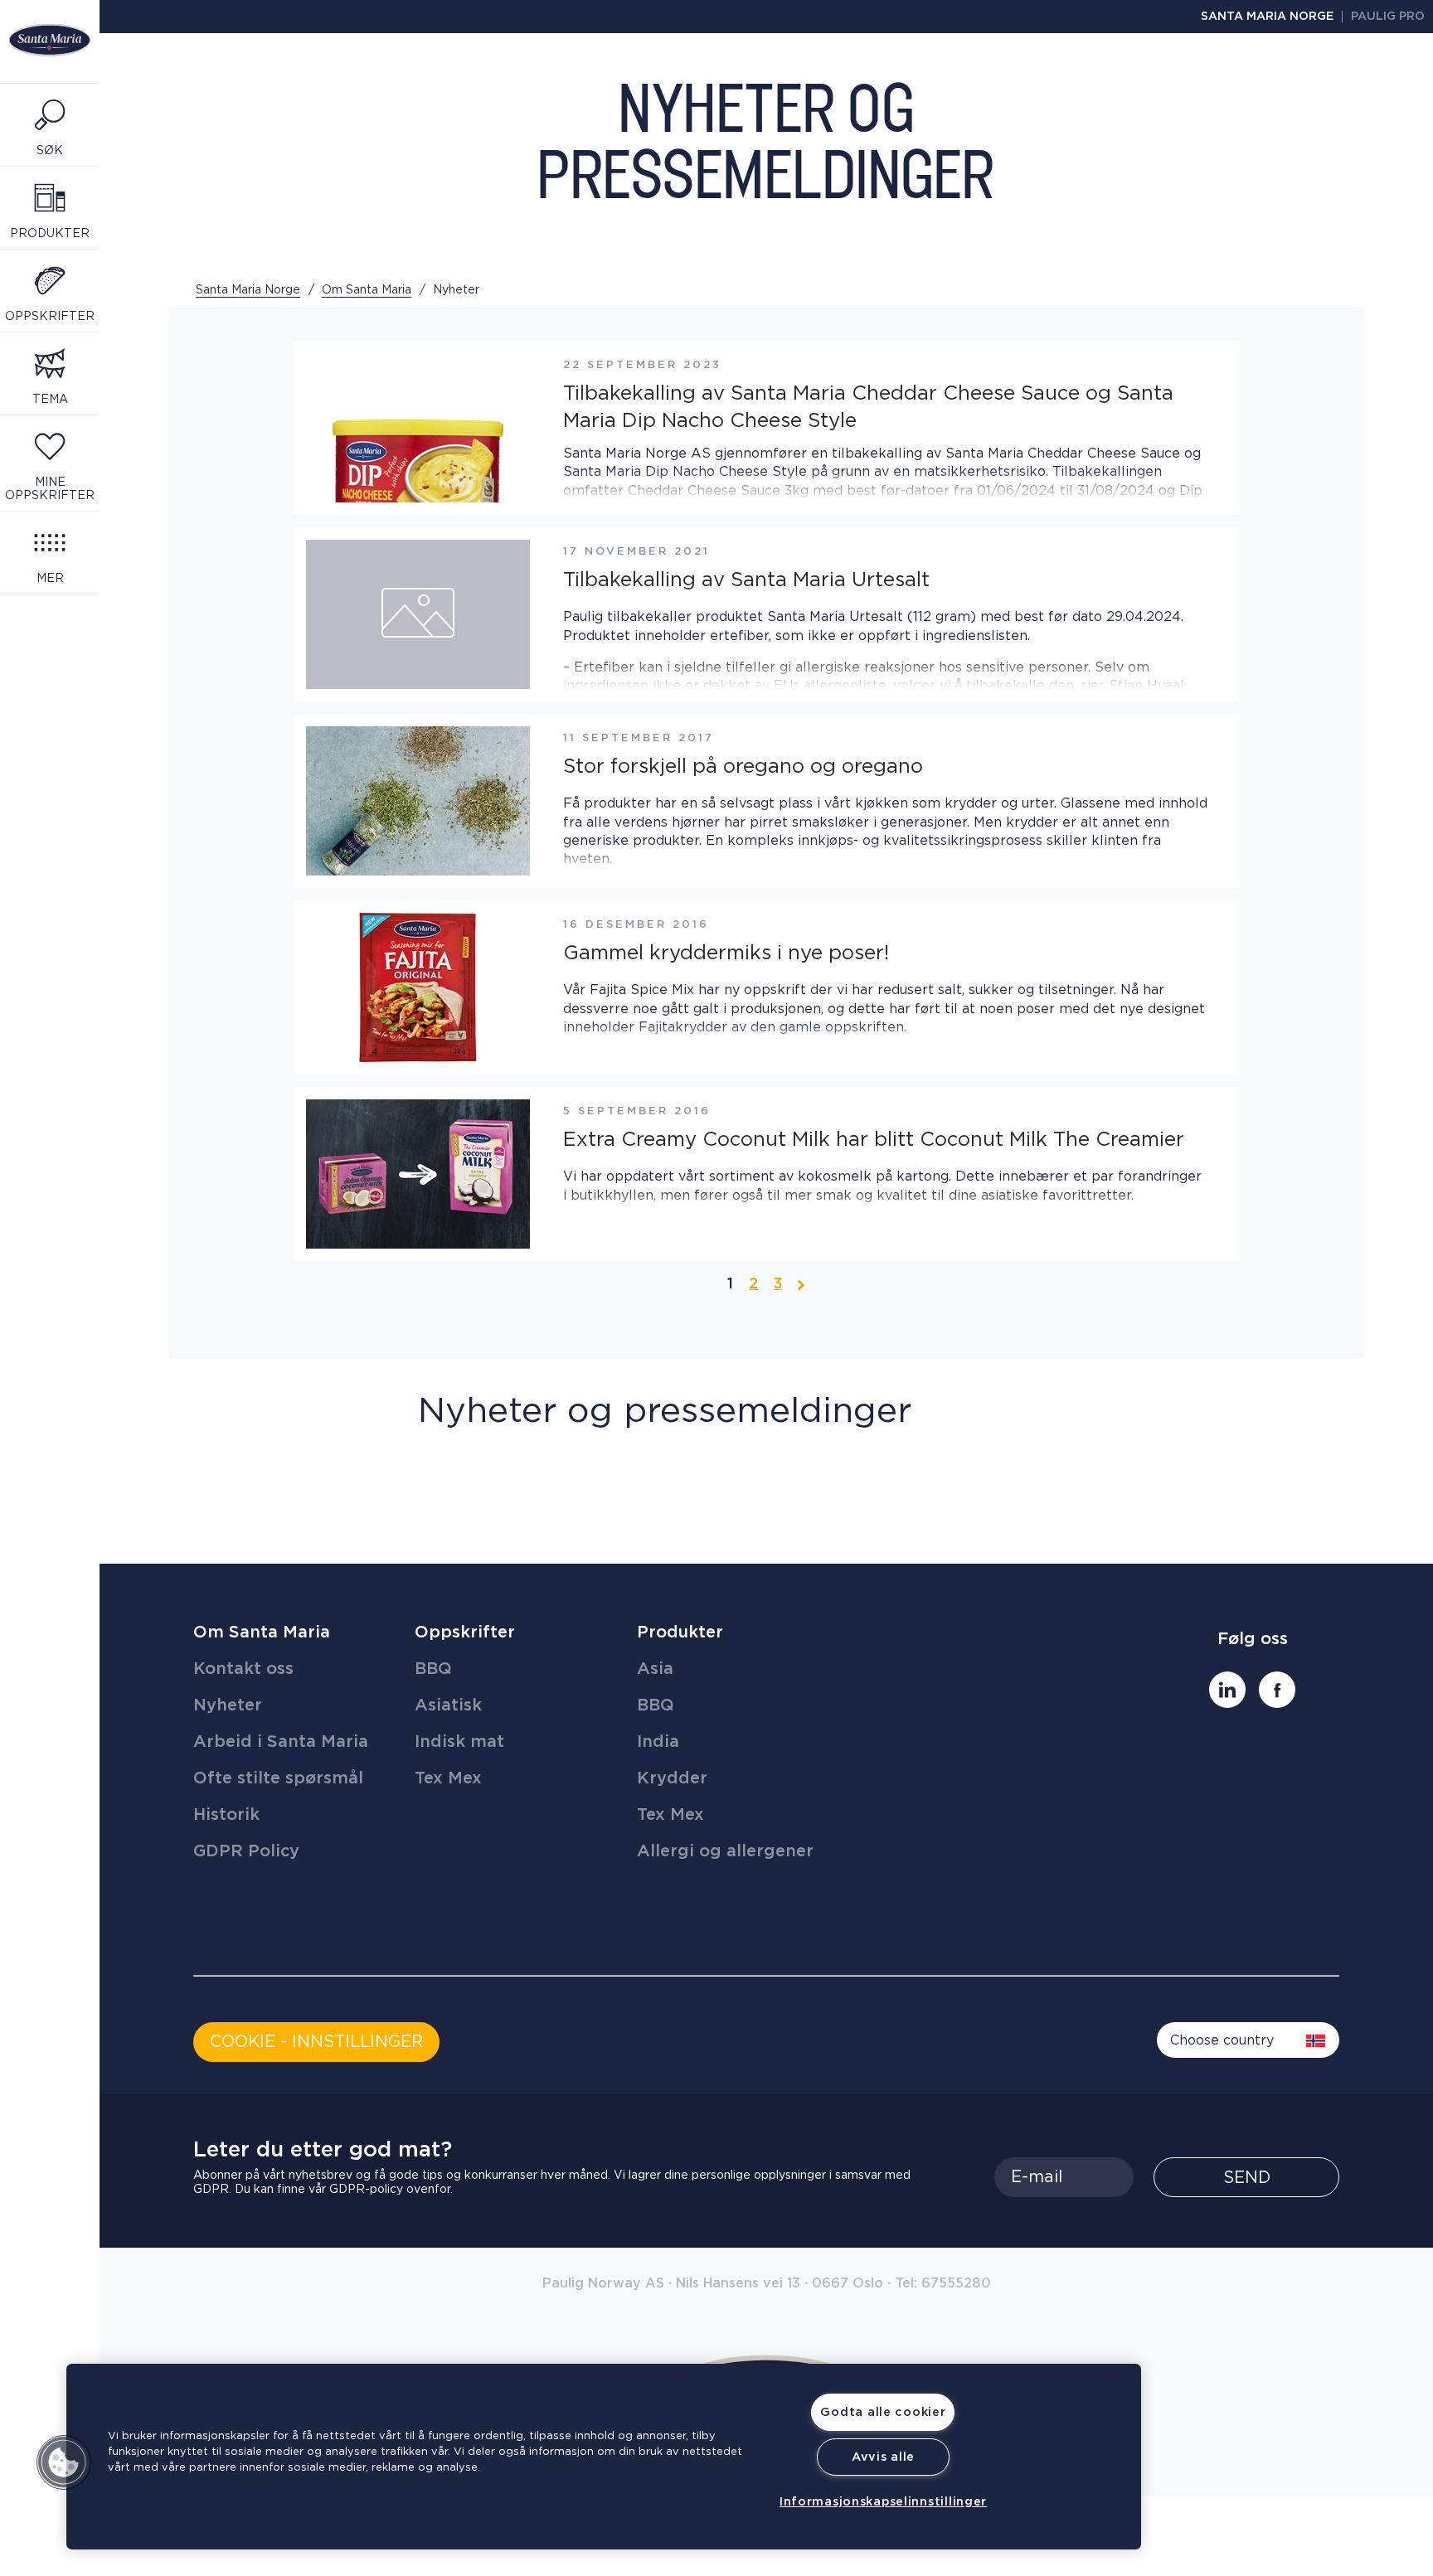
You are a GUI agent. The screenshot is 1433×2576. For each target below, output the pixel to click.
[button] (64, 2462)
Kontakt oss (243, 1669)
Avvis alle (883, 2457)
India (658, 1742)
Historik (226, 1815)
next (802, 1283)
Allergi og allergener (725, 1851)
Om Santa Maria (262, 1632)
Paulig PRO (1388, 17)
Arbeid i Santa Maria (281, 1742)
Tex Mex (448, 1778)
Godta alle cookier (883, 2412)
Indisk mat (459, 1742)
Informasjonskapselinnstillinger (883, 2502)
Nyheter (228, 1705)
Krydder (672, 1778)
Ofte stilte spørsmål (278, 1778)
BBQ (433, 1669)
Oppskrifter (465, 1632)
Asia (655, 1669)
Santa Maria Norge (1267, 17)
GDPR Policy (246, 1851)
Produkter (680, 1632)
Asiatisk (448, 1705)
